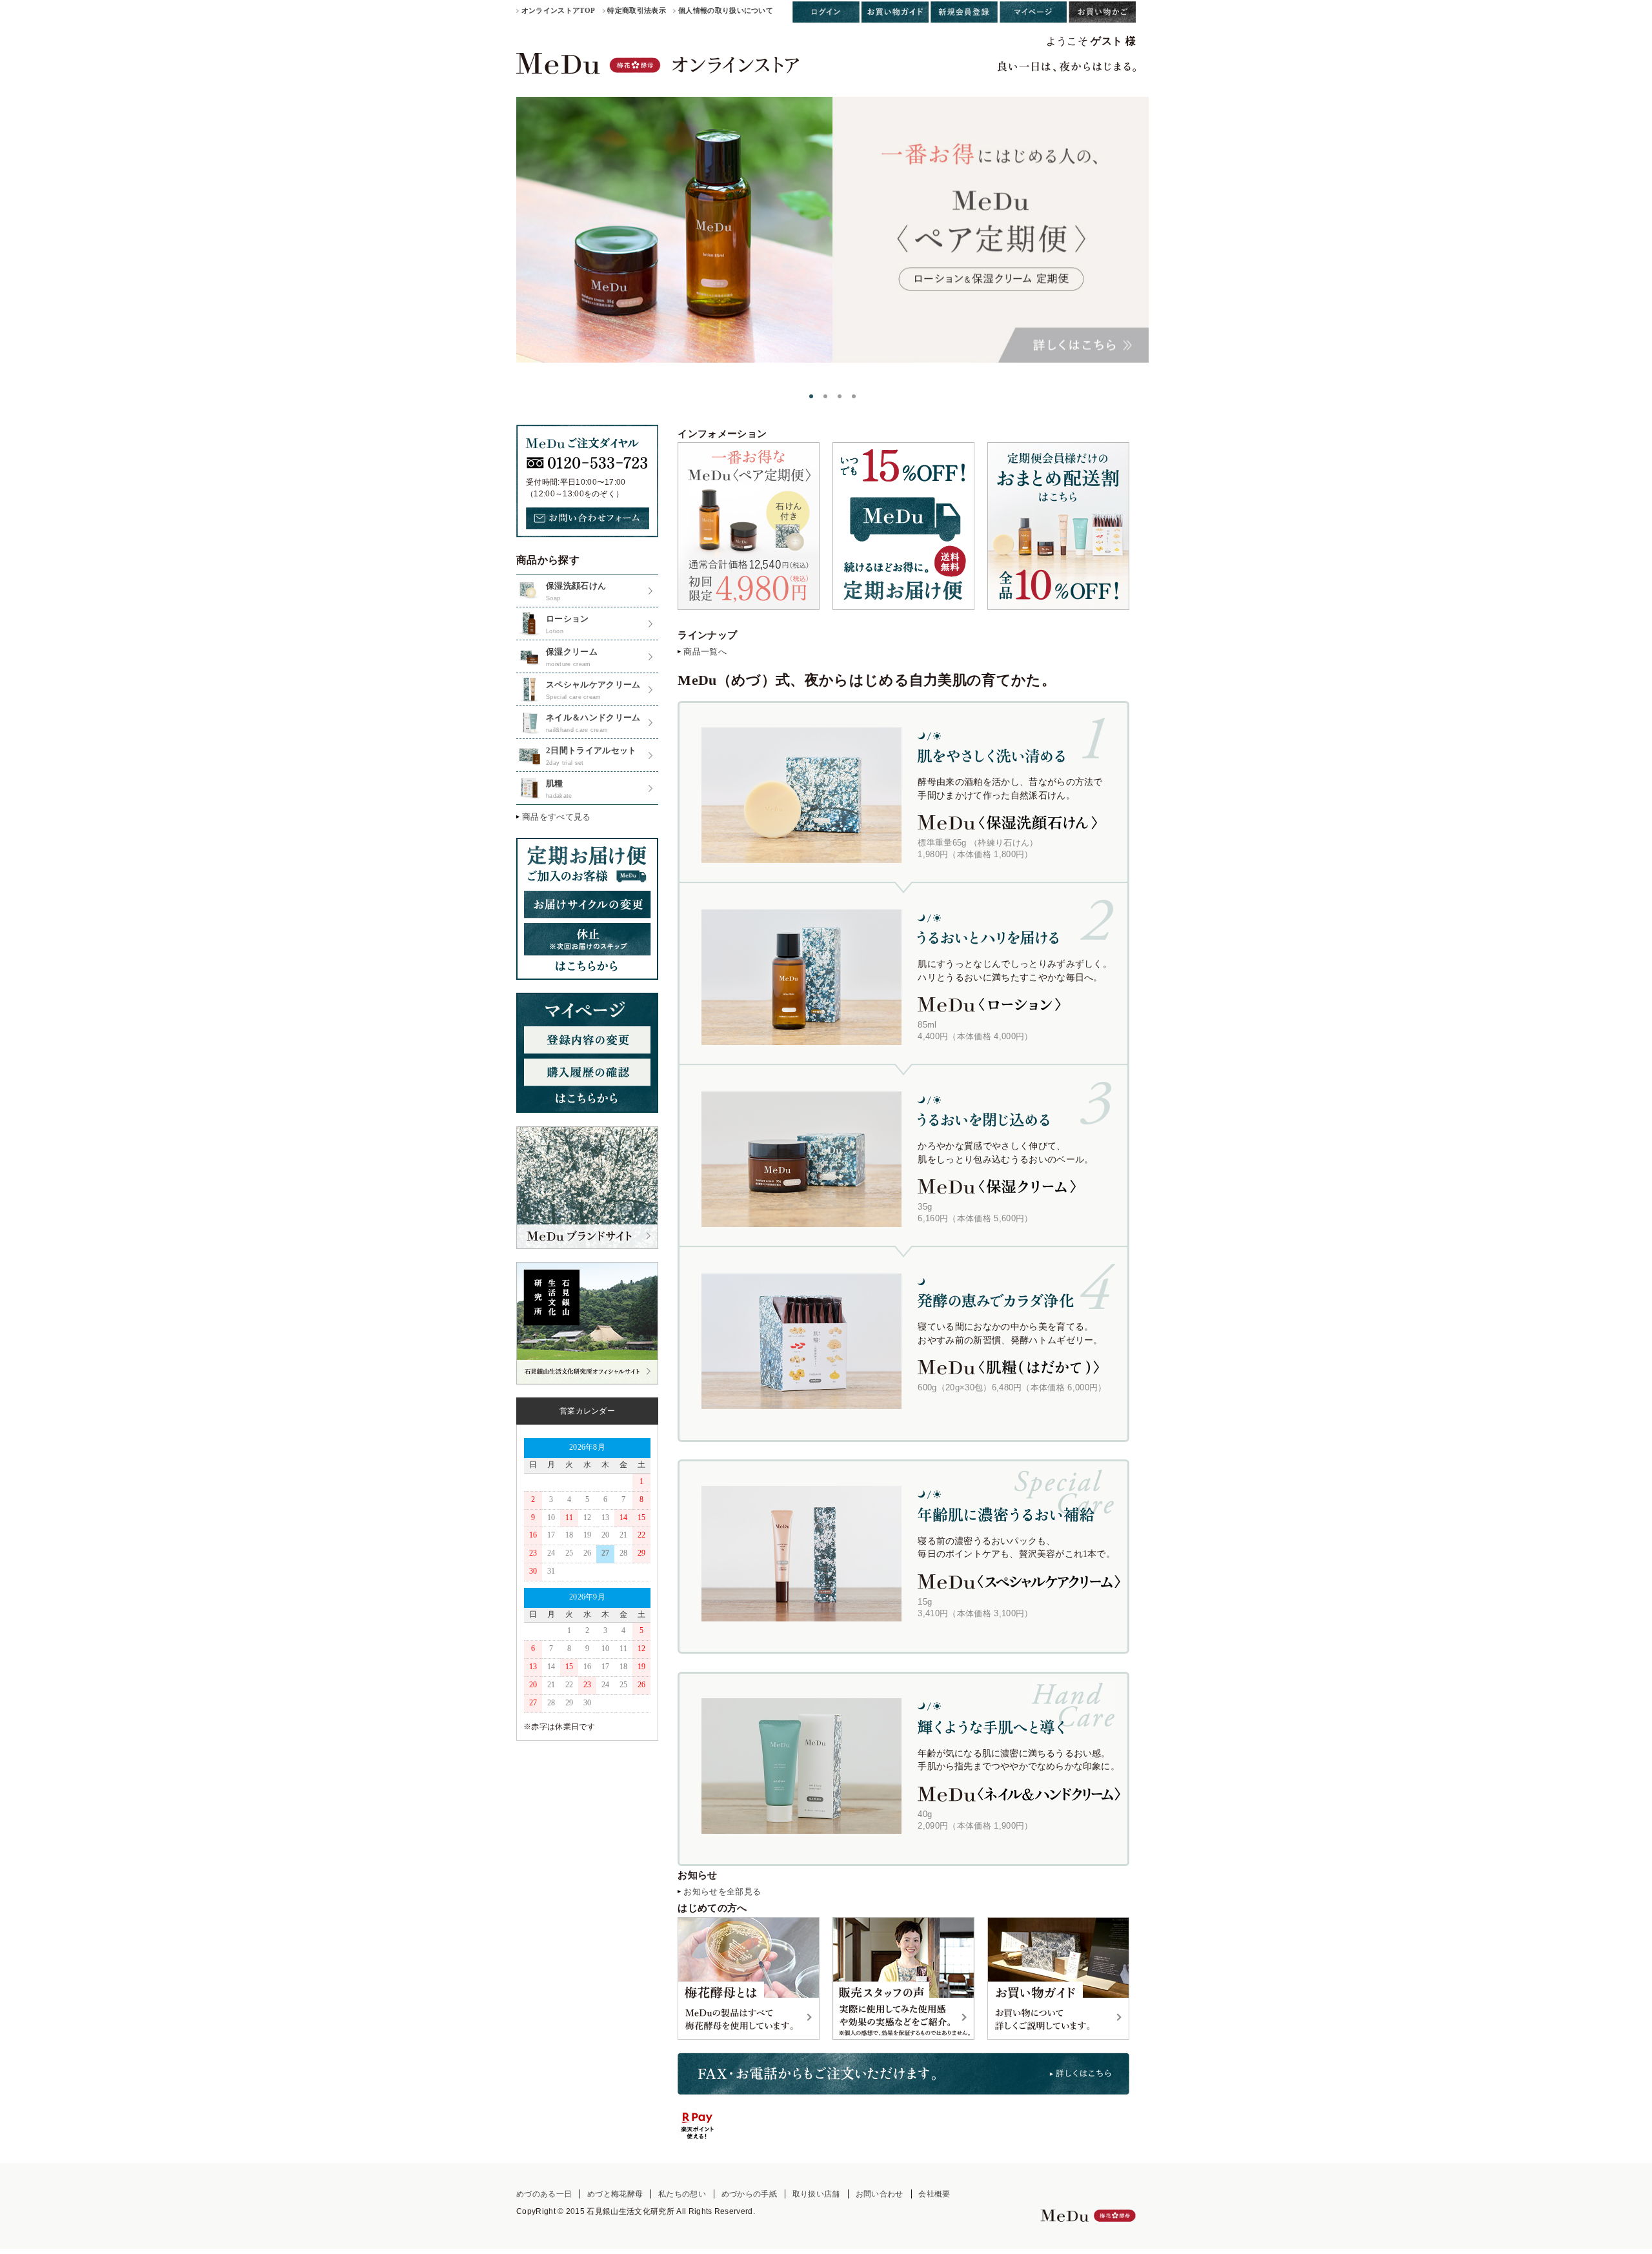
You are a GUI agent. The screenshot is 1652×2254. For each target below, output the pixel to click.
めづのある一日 (544, 2194)
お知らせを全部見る (722, 1892)
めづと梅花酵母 (615, 2194)
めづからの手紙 (749, 2194)
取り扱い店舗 (816, 2194)
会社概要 (934, 2194)
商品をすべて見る (557, 817)
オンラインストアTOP (559, 10)
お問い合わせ (880, 2194)
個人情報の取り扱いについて (726, 10)
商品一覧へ (705, 652)
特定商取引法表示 (637, 10)
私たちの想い (682, 2194)
